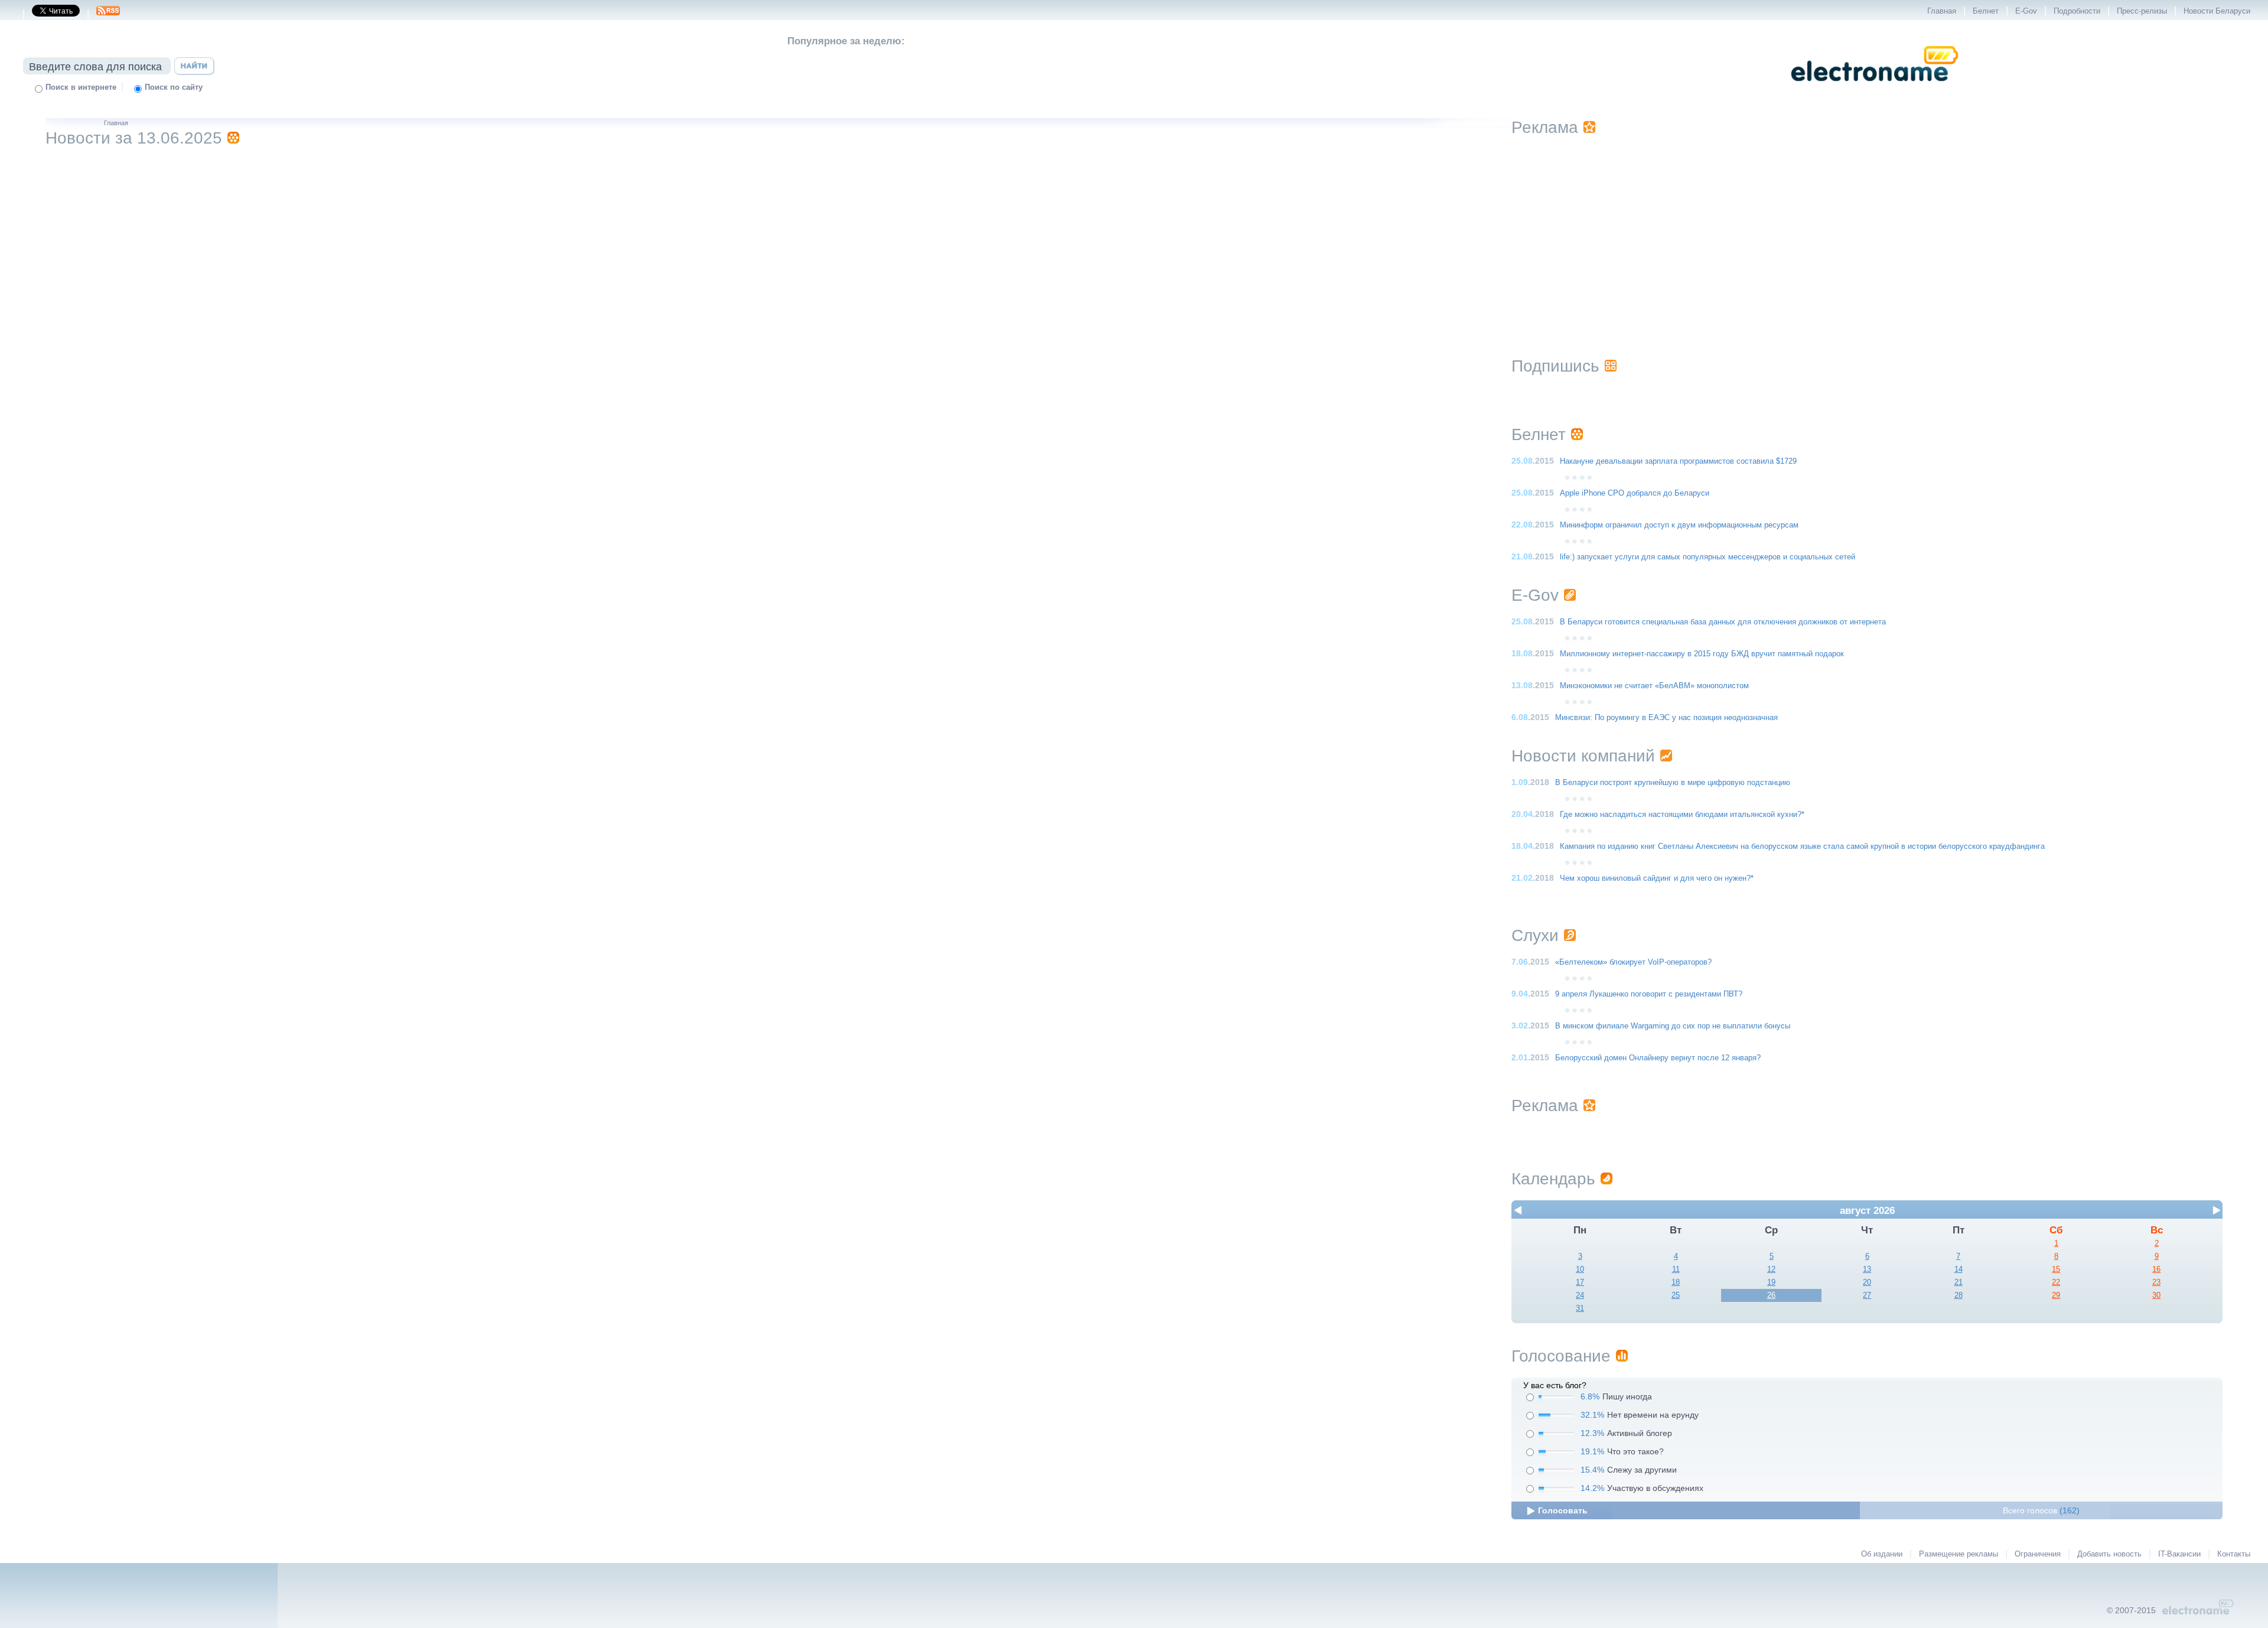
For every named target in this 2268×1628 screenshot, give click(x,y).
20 (1867, 1282)
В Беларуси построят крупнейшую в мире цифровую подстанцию (1673, 783)
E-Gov (2026, 11)
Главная (1942, 11)
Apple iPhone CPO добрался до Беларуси (1635, 493)
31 (1580, 1308)
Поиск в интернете (81, 87)
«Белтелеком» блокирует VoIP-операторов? (1633, 962)
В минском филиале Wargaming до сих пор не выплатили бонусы (1673, 1026)
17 (1580, 1282)
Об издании (1882, 1554)
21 (1959, 1282)
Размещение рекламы (1959, 1554)
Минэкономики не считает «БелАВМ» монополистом (1654, 686)
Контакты (2234, 1554)
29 (2056, 1295)
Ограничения (2038, 1554)
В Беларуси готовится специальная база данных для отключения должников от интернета (1723, 622)
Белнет (1986, 11)
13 (1867, 1269)
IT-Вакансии (2179, 1554)
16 (2156, 1269)
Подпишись (1555, 366)
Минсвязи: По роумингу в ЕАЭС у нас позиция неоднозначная (1666, 718)
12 (1771, 1269)
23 (2156, 1282)
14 (1959, 1269)
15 (2056, 1269)
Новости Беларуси (2217, 11)
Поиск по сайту (174, 87)
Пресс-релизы (2142, 11)
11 (1676, 1269)
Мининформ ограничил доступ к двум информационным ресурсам (1679, 525)
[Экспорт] (108, 14)
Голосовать (1563, 1510)
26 (1771, 1295)
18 (1676, 1282)
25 (1676, 1295)
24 (1580, 1295)
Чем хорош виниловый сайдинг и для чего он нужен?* (1657, 878)
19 (1771, 1282)
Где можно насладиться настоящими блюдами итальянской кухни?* (1682, 815)
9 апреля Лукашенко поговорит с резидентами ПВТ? (1649, 994)
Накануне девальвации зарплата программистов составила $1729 (1678, 461)
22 (2056, 1282)
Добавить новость (2109, 1554)
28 (1959, 1295)
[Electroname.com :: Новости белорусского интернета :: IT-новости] (1875, 89)
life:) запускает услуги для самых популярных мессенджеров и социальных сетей (1707, 557)
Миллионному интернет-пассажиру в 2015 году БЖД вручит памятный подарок (1702, 654)
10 (1580, 1269)
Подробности (2077, 11)
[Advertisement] (1867, 232)
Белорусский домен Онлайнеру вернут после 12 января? (1658, 1058)
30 (2156, 1295)
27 (1867, 1295)
